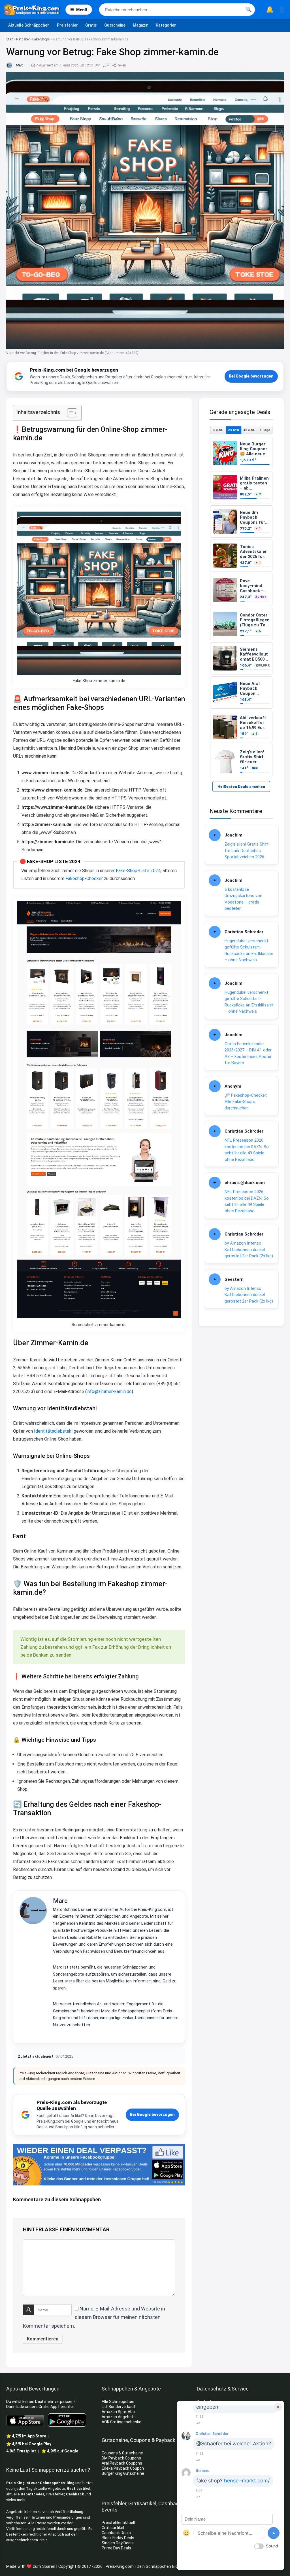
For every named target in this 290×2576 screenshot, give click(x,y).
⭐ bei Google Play (29, 2444)
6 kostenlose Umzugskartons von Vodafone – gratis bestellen (243, 899)
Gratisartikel (79, 2488)
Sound (272, 2546)
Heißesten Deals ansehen (241, 787)
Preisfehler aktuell (118, 2523)
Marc (60, 1901)
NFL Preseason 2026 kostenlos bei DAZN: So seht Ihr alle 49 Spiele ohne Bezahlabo (247, 1150)
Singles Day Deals (118, 2543)
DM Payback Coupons (121, 2458)
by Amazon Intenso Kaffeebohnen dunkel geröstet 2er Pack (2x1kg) (249, 1250)
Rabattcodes (32, 2494)
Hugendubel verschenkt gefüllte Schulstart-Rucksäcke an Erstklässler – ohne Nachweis (249, 950)
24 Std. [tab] (234, 430)
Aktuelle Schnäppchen (29, 25)
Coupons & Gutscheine (122, 2453)
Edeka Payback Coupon (123, 2468)
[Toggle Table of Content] (69, 413)
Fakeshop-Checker (84, 879)
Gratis (91, 25)
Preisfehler (67, 25)
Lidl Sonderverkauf (119, 2407)
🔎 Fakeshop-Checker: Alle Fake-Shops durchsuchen (246, 1102)
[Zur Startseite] (35, 10)
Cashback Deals (116, 2533)
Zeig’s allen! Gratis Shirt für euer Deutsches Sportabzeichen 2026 (247, 851)
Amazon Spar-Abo (118, 2412)
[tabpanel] (241, 607)
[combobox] (177, 10)
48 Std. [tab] (249, 430)
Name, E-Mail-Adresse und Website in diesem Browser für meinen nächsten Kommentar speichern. (94, 2317)
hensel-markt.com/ (247, 2481)
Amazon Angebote (119, 2417)
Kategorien (166, 25)
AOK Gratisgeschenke (121, 2422)
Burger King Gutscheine (123, 2473)
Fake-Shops (41, 39)
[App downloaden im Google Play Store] (67, 2420)
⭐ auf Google (60, 2451)
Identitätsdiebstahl (53, 1431)
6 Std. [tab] (218, 430)
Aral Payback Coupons (122, 2463)
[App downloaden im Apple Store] (25, 2420)
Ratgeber (23, 39)
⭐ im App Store (26, 2436)
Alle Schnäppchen (118, 2402)
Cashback (75, 2494)
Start (10, 39)
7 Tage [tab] (265, 430)
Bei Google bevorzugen (251, 376)
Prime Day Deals (116, 2548)
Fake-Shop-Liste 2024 (138, 871)
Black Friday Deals (118, 2538)
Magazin (141, 25)
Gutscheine (115, 25)
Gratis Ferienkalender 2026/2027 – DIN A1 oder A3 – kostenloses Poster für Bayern (248, 1053)
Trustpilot (21, 2451)
